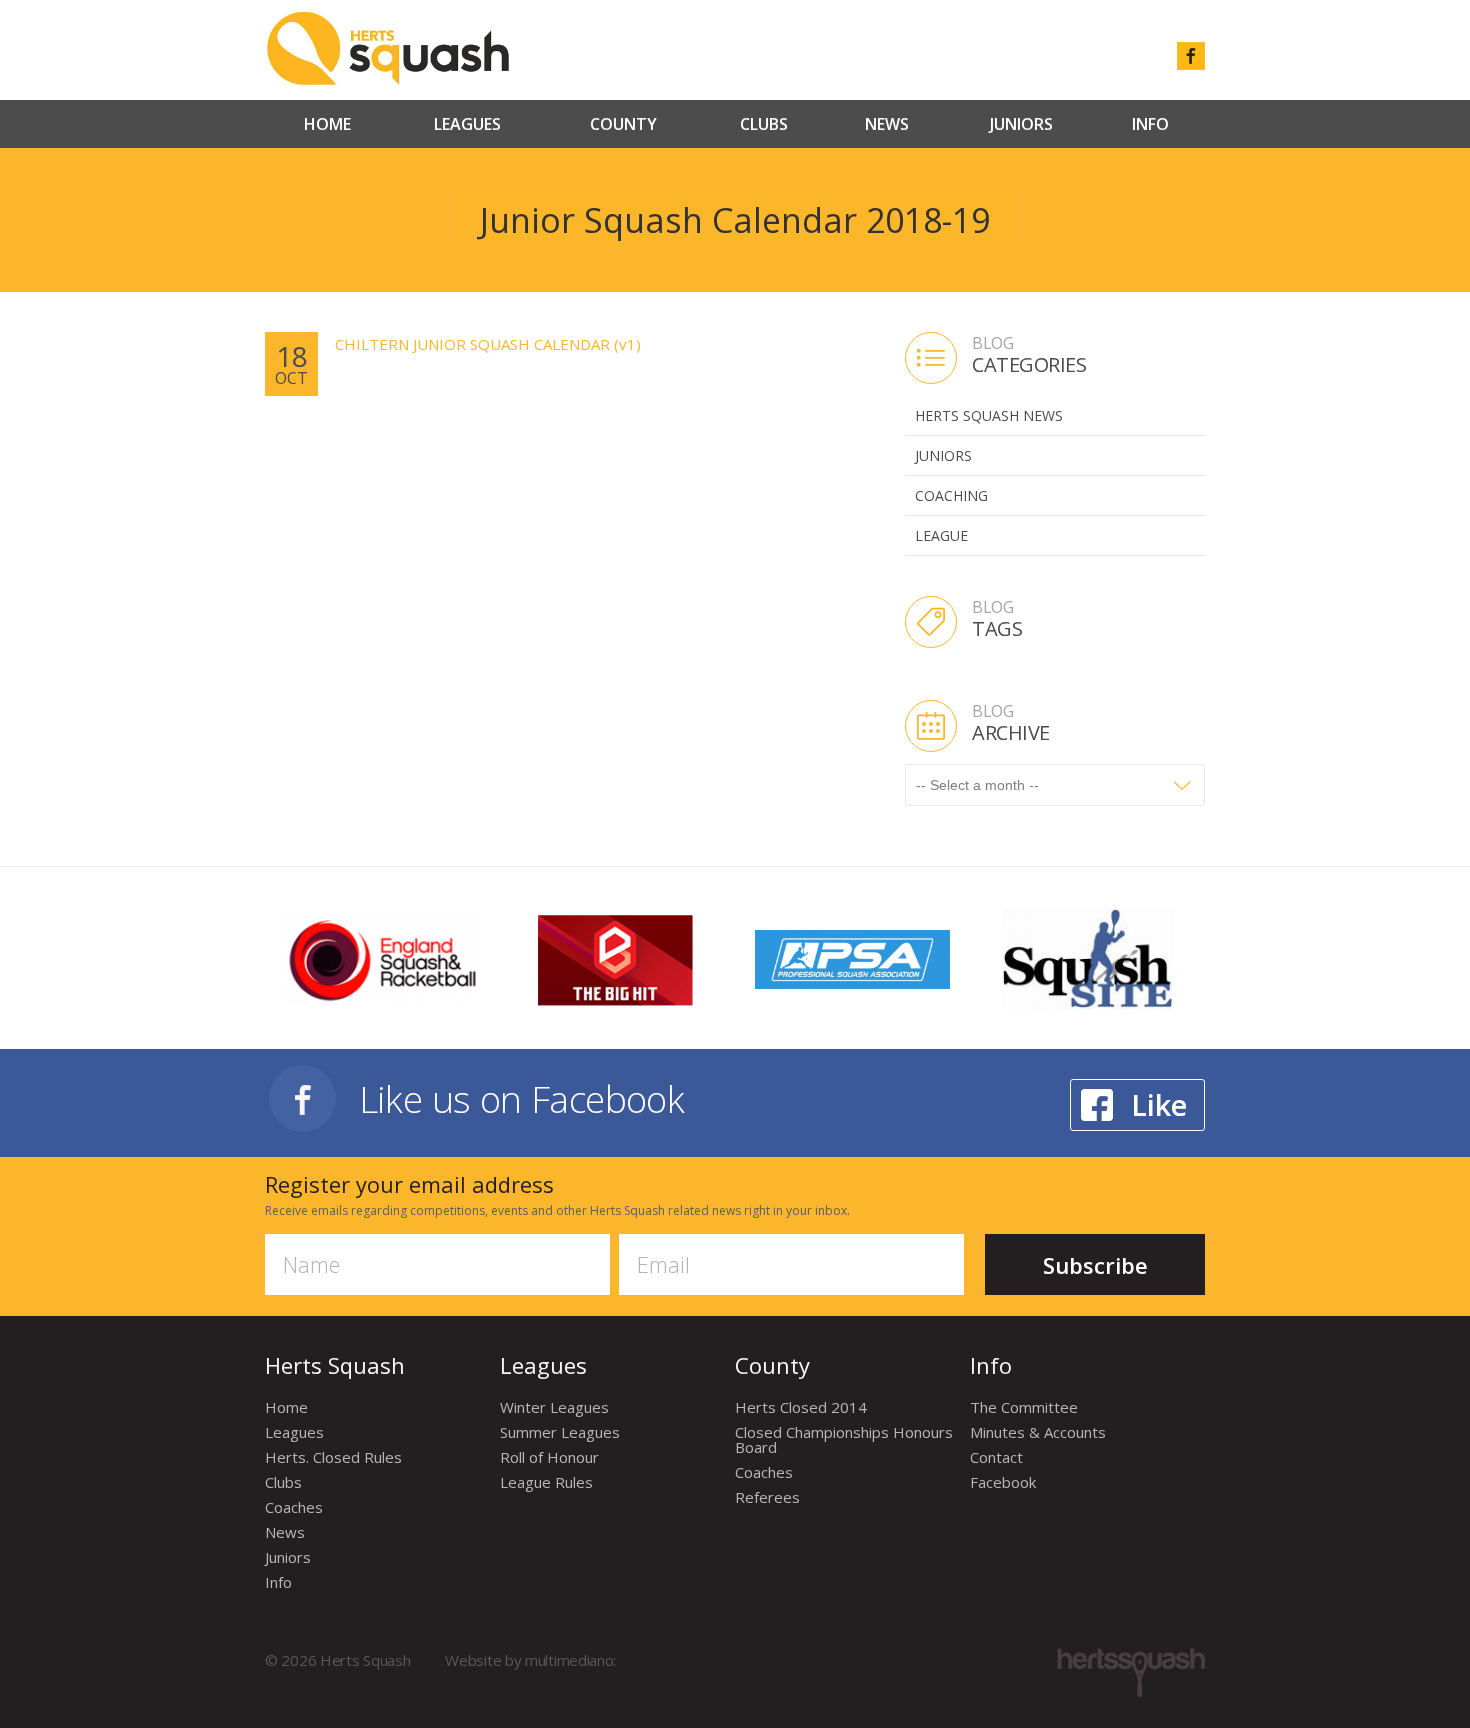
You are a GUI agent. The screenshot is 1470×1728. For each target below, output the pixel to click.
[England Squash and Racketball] (382, 957)
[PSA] (852, 957)
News (887, 124)
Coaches (294, 1507)
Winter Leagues (554, 1407)
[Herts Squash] (387, 48)
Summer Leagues (560, 1432)
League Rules (546, 1482)
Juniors (1021, 124)
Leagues (467, 124)
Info (1150, 124)
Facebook (1003, 1482)
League (941, 535)
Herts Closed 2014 (801, 1407)
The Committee (1024, 1407)
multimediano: (570, 1660)
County (623, 124)
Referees (767, 1497)
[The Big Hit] (617, 958)
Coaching (951, 495)
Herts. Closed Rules (333, 1457)
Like (1159, 1104)
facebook (1191, 56)
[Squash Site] (1087, 958)
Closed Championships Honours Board (844, 1439)
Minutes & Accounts (1038, 1432)
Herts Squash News (989, 415)
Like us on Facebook (522, 1098)
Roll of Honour (549, 1457)
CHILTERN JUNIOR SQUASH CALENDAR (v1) (488, 344)
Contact (996, 1457)
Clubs (764, 124)
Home (327, 124)
